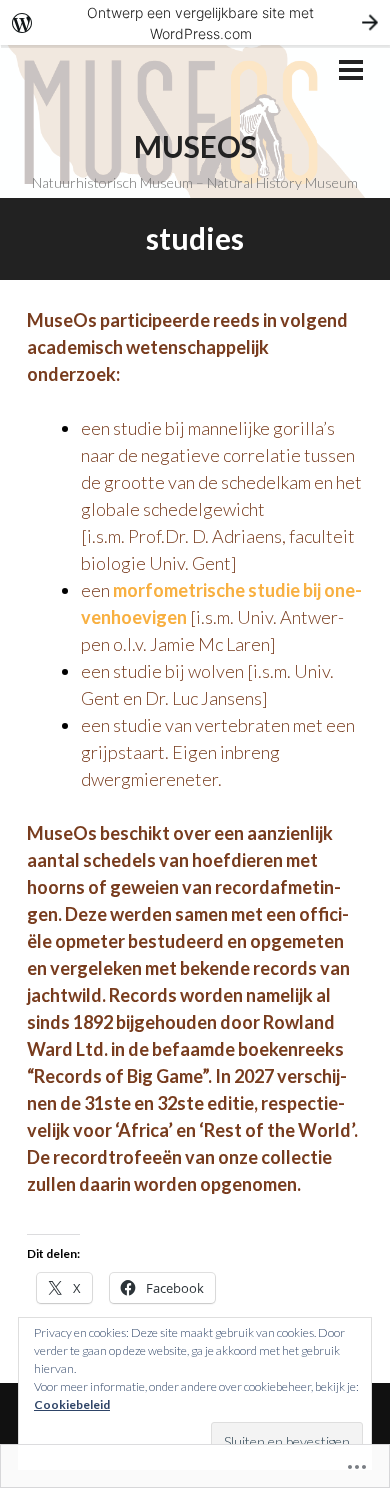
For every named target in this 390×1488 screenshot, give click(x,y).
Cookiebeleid (72, 1404)
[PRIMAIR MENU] (351, 72)
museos (195, 146)
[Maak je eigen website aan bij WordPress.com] (195, 22)
